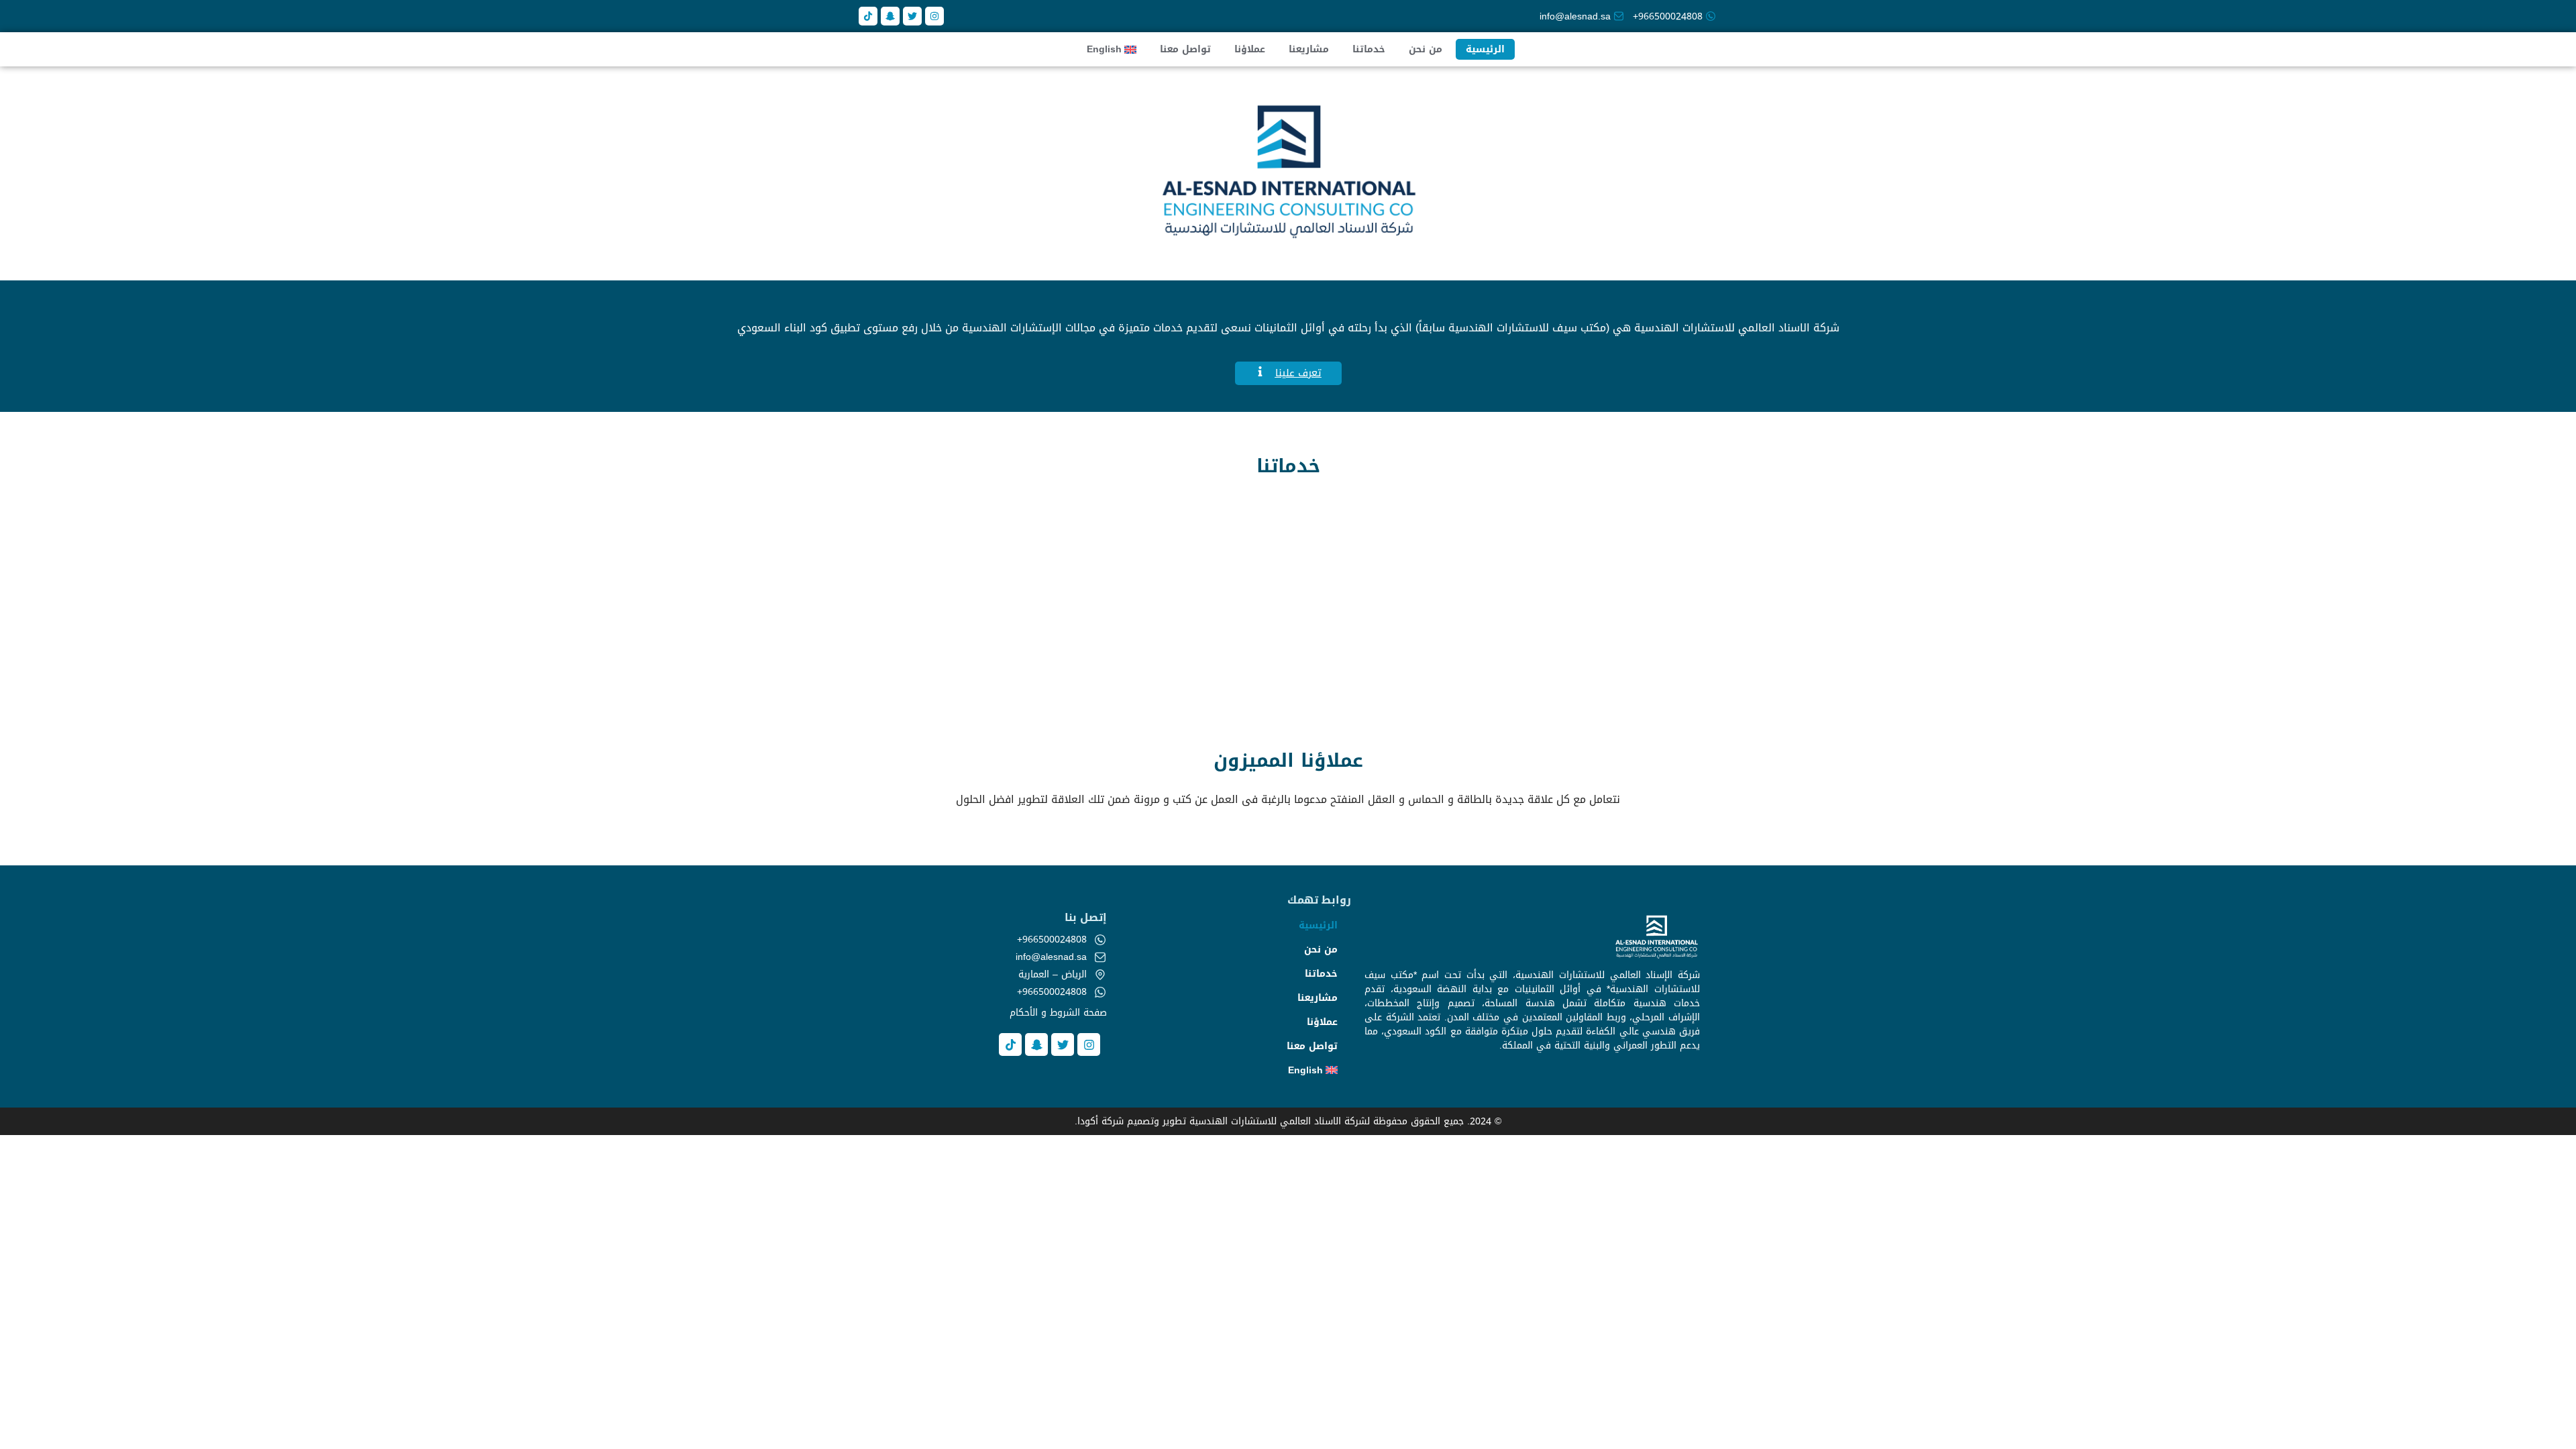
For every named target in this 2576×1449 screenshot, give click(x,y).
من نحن (1426, 49)
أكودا (1088, 1121)
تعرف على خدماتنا (1506, 642)
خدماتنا (1369, 49)
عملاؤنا (1250, 49)
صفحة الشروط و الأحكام (1058, 1013)
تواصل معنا (1185, 49)
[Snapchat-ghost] (890, 16)
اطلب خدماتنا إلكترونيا (1070, 642)
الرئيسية (1485, 49)
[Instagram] (934, 16)
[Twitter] (912, 16)
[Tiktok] (868, 16)
